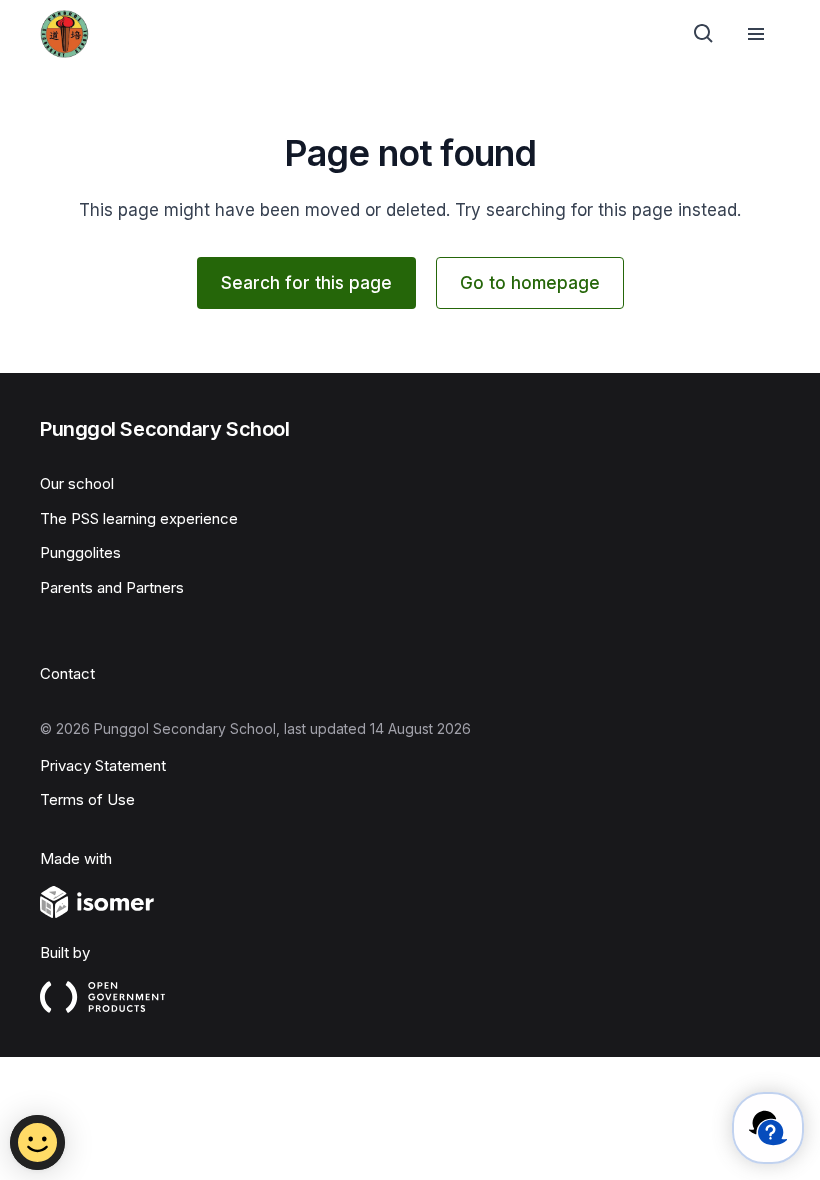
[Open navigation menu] (756, 34)
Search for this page (306, 283)
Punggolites (80, 552)
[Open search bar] (704, 34)
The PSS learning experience (139, 518)
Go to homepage (530, 283)
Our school (77, 483)
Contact (67, 673)
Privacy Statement (103, 765)
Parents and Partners (112, 587)
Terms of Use (87, 799)
